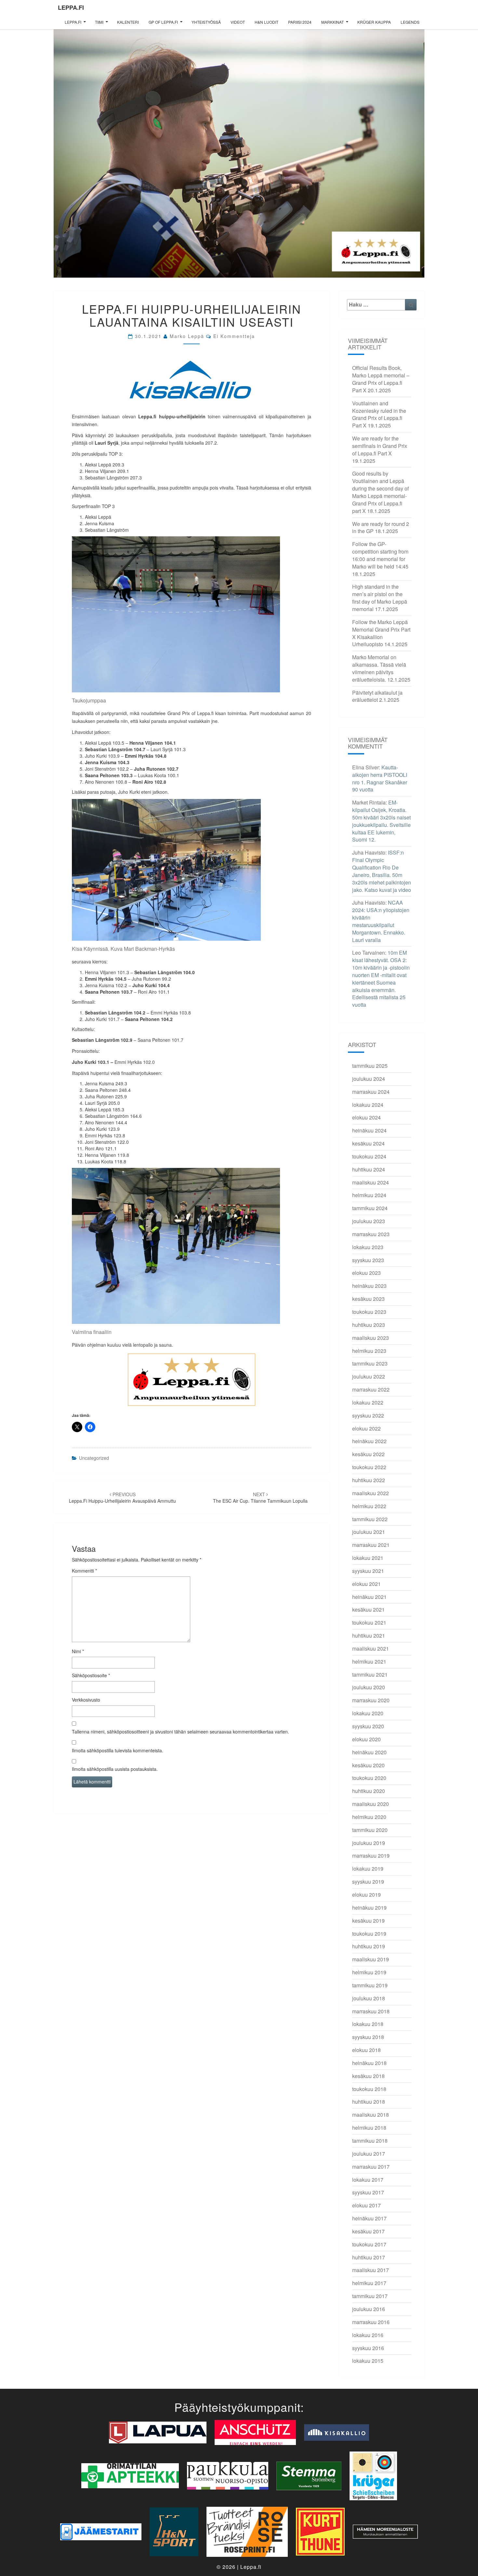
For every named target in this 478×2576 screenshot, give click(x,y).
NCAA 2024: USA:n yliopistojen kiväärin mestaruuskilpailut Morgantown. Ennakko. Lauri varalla (381, 921)
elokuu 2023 (366, 1273)
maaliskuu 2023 (371, 1338)
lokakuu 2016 (368, 2335)
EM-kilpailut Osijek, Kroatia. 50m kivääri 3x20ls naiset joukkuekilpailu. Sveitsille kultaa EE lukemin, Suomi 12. (381, 821)
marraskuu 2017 (371, 2167)
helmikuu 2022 (369, 1506)
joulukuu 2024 (369, 1079)
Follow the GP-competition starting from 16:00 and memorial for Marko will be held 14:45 (380, 555)
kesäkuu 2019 (368, 1921)
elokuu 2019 (366, 1895)
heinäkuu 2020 (369, 1752)
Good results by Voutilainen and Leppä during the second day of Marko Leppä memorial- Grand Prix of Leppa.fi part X (380, 492)
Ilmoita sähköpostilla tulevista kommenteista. (118, 1750)
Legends (410, 22)
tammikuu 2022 (370, 1519)
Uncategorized (94, 1458)
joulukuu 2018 (369, 1998)
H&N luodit (266, 22)
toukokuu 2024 (369, 1156)
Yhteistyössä (206, 22)
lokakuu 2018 (368, 2024)
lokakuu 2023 (368, 1247)
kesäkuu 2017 (368, 2231)
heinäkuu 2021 (369, 1597)
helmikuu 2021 (369, 1661)
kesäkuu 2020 (368, 1765)
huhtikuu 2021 (369, 1635)
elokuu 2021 (366, 1584)
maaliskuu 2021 (371, 1648)
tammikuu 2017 (370, 2296)
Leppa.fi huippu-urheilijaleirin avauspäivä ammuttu (122, 1497)
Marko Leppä (187, 336)
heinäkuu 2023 (369, 1286)
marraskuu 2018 (371, 2011)
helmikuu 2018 (369, 2128)
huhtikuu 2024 (369, 1169)
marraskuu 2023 (371, 1234)
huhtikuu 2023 (369, 1325)
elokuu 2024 (366, 1117)
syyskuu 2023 (368, 1260)
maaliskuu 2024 (371, 1182)
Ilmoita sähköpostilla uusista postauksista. (115, 1769)
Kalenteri (128, 22)
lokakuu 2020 (368, 1713)
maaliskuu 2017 (371, 2270)
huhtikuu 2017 (369, 2257)
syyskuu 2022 (368, 1415)
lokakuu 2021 (368, 1558)
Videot (238, 22)
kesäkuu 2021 (368, 1609)
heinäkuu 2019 (369, 1908)
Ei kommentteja (234, 336)
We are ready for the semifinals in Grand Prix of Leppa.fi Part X (380, 446)
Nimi (78, 1651)
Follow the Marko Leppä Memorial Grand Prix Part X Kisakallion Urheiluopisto (381, 633)
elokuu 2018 (366, 2050)
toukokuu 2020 (369, 1778)
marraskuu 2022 (371, 1389)
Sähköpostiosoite (91, 1675)
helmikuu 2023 (369, 1351)
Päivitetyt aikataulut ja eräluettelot (377, 696)
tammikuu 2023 (370, 1363)
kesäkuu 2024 (368, 1143)
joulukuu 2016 (369, 2309)
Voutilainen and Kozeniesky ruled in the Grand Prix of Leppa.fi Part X (379, 414)
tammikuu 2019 (370, 1985)
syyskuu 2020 (368, 1726)
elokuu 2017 (366, 2205)
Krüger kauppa (374, 22)
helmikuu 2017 (369, 2283)
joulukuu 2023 (369, 1221)
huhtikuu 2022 (369, 1480)
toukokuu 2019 (369, 1934)
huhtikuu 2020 (369, 1791)
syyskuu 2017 (368, 2192)
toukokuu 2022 (369, 1467)
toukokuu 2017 (369, 2244)
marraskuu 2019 (371, 1856)
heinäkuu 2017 (369, 2218)
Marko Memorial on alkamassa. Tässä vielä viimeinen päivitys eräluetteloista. (379, 668)
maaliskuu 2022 (371, 1493)
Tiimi (99, 22)
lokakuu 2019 (368, 1869)
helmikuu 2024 (369, 1195)
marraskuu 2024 (371, 1092)
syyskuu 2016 (368, 2348)
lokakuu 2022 (368, 1402)
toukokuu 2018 (369, 2089)
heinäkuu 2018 (369, 2063)
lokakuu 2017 (368, 2180)
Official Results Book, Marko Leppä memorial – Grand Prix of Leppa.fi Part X (381, 379)
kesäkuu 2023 (368, 1299)
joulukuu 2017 (369, 2154)
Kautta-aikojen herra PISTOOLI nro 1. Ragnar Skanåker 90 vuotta (380, 778)
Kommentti (84, 1571)
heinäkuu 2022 (369, 1441)
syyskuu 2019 (368, 1882)
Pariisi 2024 (300, 22)
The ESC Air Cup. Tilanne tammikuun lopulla (260, 1497)
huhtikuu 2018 (369, 2102)
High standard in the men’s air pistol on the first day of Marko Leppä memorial (380, 598)
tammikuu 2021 (370, 1674)
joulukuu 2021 (369, 1532)
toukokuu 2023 (369, 1312)
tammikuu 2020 (370, 1830)
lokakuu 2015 (368, 2361)
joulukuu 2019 (369, 1843)
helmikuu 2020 (369, 1817)
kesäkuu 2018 (368, 2076)
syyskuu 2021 (368, 1571)
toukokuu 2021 (369, 1622)
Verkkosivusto (86, 1700)
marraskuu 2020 (371, 1700)
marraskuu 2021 (371, 1545)
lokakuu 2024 (368, 1105)
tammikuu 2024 (370, 1208)
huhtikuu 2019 (369, 1946)
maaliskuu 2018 (371, 2115)
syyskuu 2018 (368, 2037)
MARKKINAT (332, 22)
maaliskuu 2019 (371, 1959)
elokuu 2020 (366, 1739)
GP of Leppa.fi (163, 22)
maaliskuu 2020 (371, 1804)
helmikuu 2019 (369, 1972)
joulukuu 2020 (369, 1687)
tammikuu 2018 (370, 2141)
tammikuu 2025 (370, 1066)
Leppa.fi (71, 7)
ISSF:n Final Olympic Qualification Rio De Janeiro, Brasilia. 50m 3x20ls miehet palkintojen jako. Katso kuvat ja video (382, 871)
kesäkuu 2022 (368, 1454)
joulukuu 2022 (369, 1376)
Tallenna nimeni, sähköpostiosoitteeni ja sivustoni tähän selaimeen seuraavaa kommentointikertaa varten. (180, 1732)
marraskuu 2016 (371, 2322)
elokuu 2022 (366, 1428)
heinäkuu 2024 (369, 1130)
